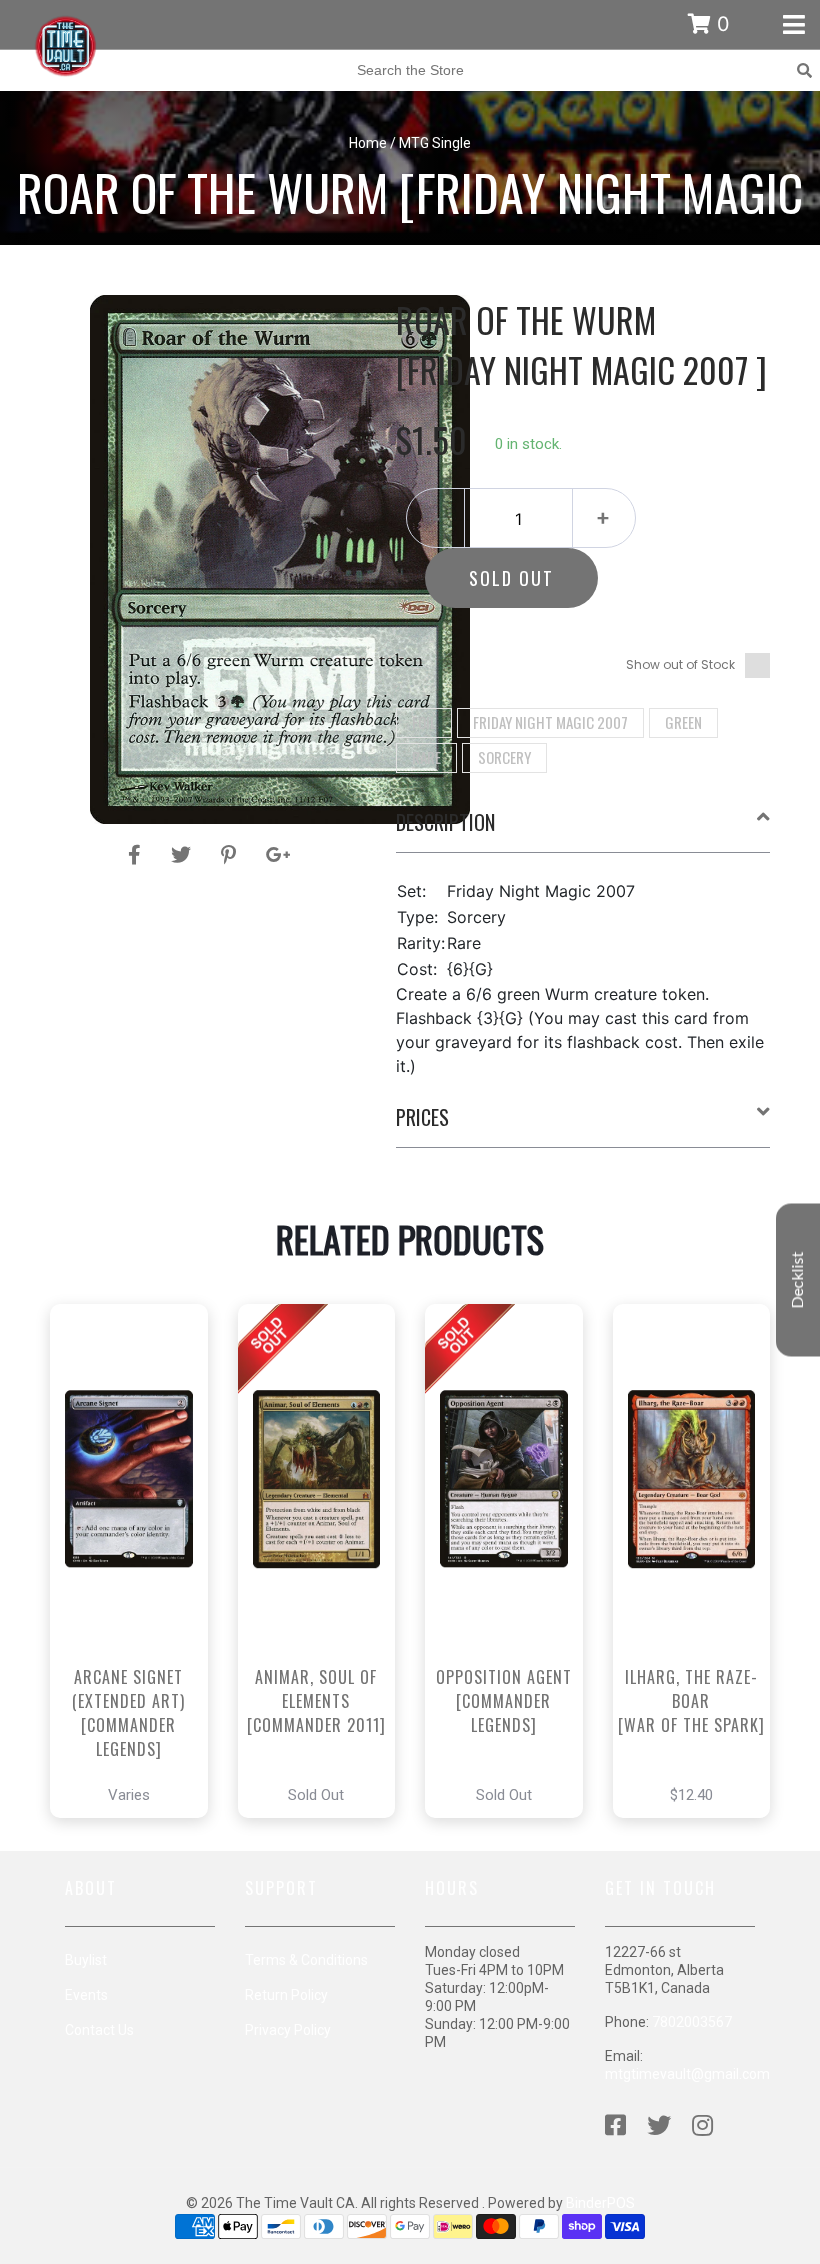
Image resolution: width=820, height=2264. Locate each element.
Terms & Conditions (306, 1960)
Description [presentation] (445, 822)
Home (368, 143)
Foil (424, 722)
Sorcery (504, 757)
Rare (426, 757)
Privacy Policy (288, 2030)
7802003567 (692, 2022)
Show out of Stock (680, 664)
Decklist (798, 1280)
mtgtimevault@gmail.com (687, 2074)
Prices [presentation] (422, 1117)
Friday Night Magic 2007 (550, 722)
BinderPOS (600, 2203)
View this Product (137, 1617)
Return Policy (286, 1995)
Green (683, 722)
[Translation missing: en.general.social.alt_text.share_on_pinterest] (231, 855)
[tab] (583, 830)
